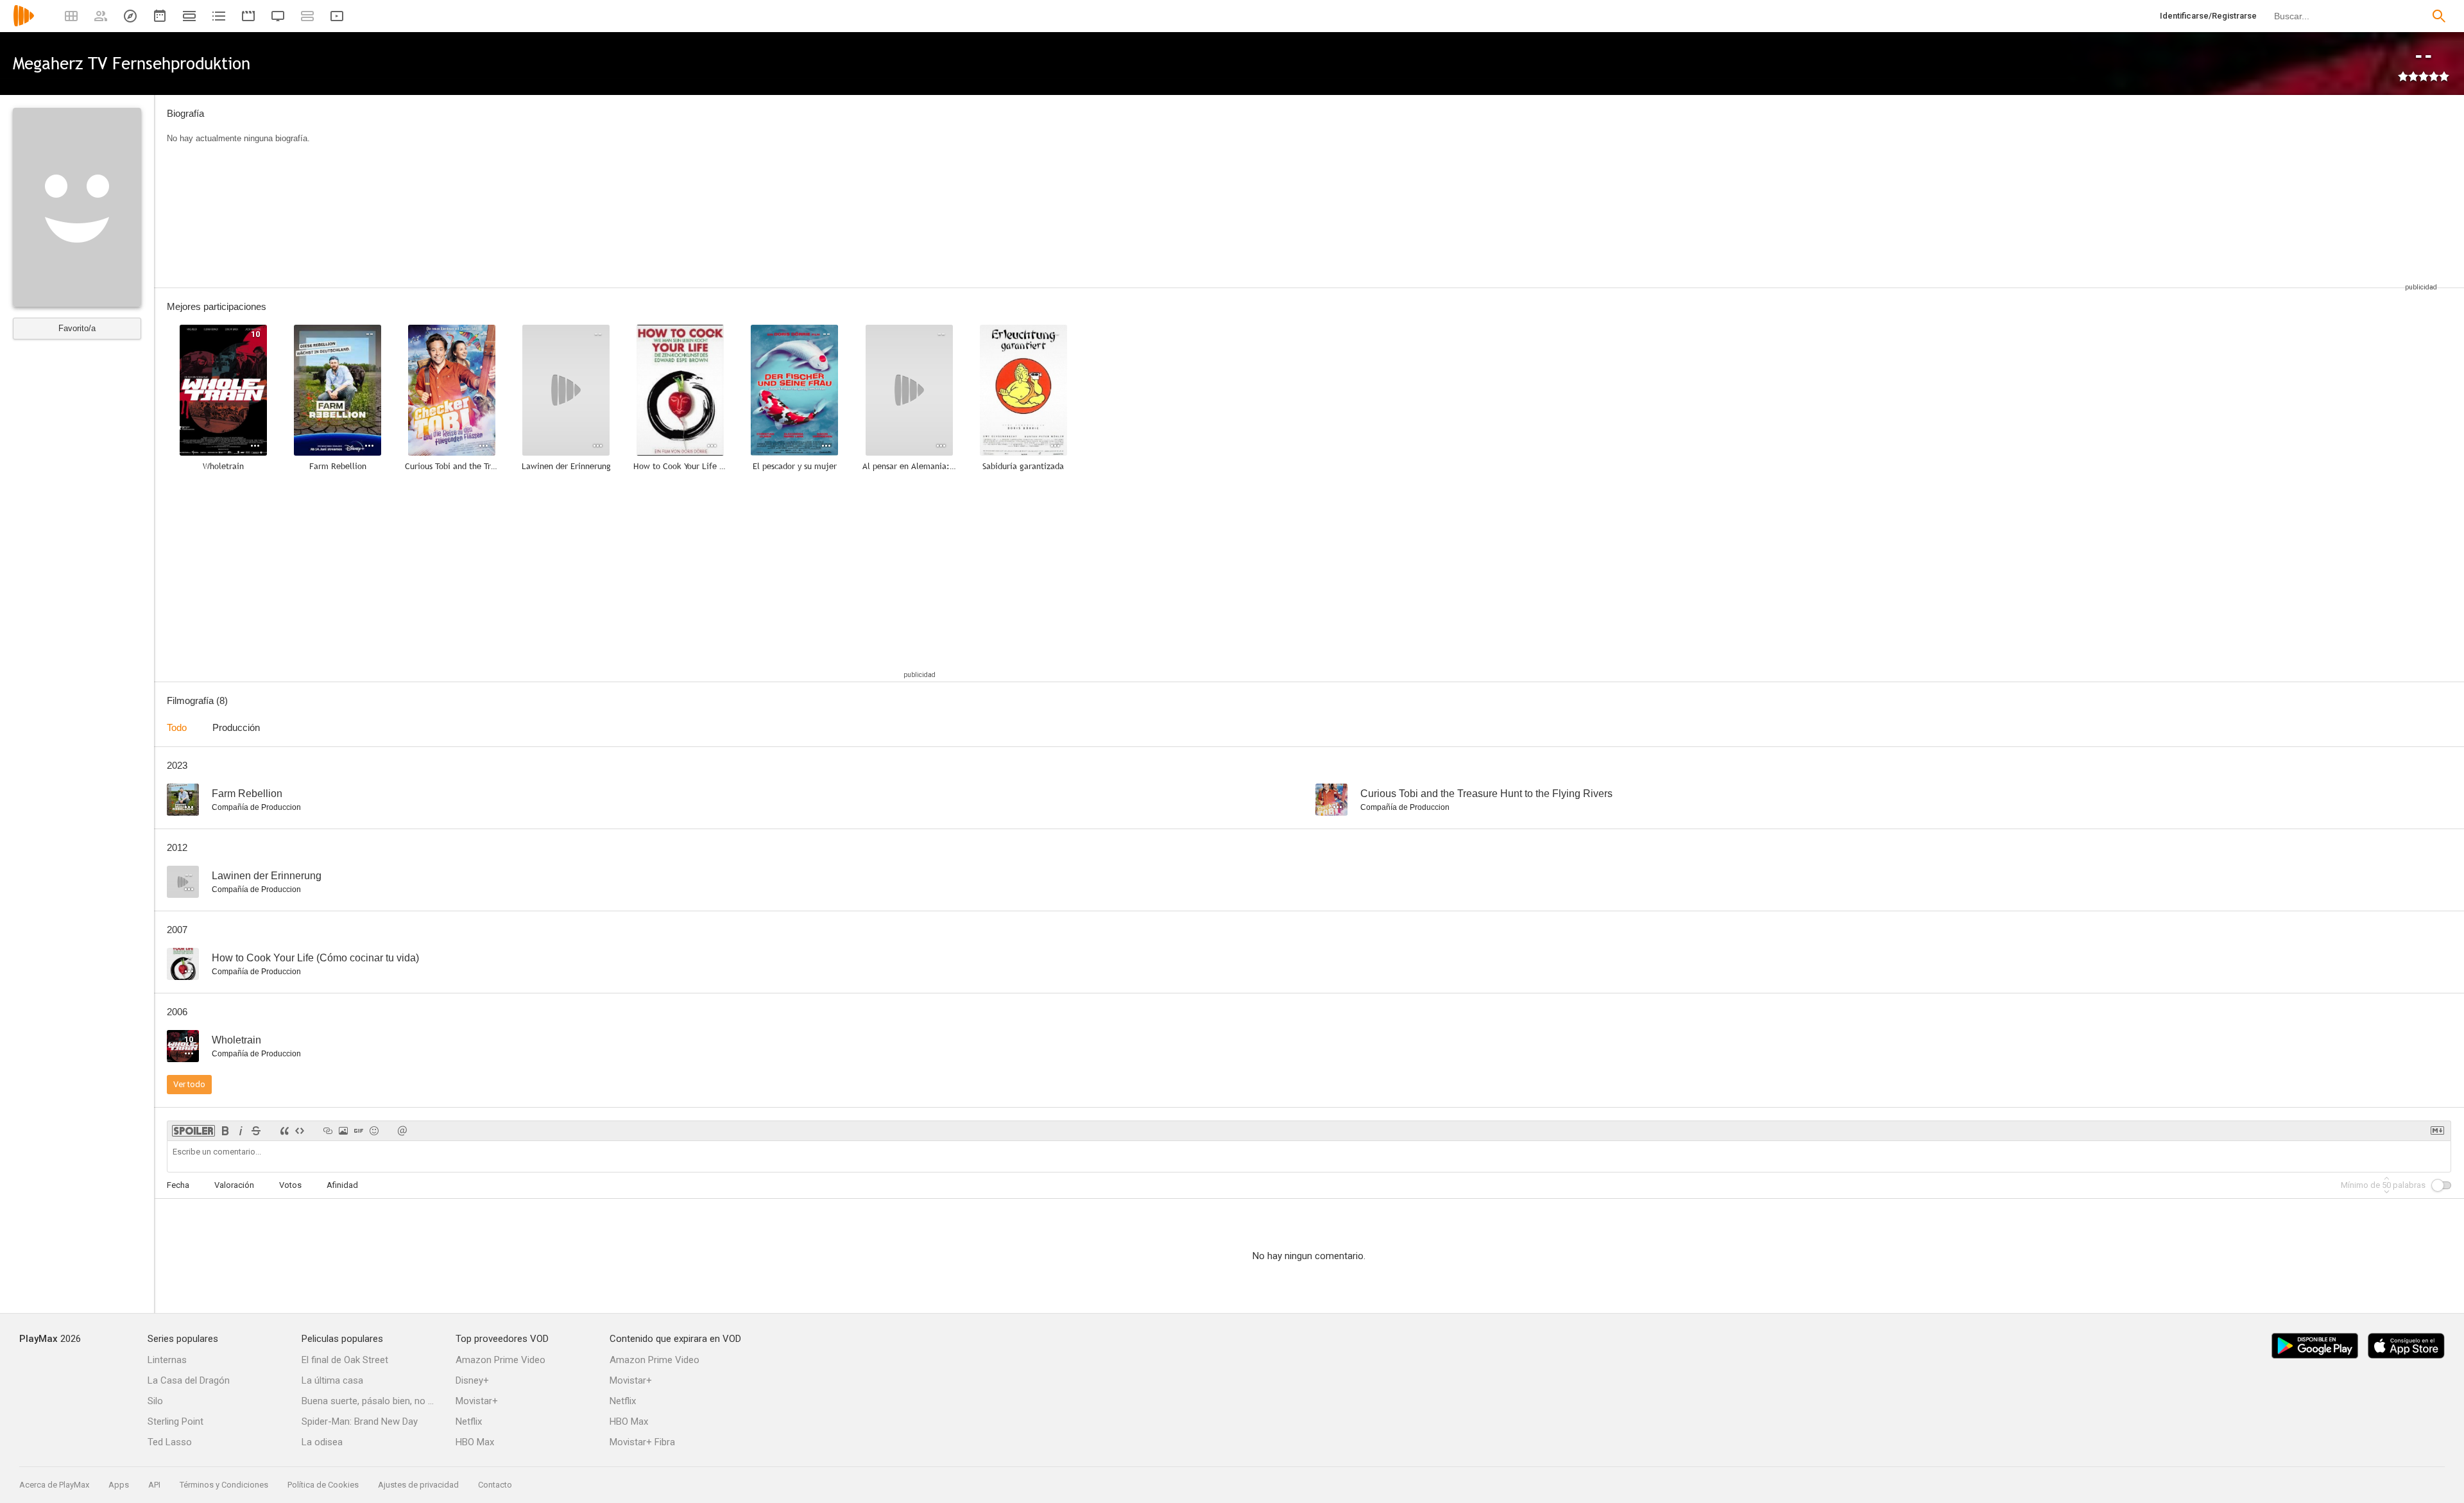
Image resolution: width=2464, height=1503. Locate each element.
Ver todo (189, 1084)
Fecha (178, 1185)
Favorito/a (77, 328)
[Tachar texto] (256, 1131)
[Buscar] (2439, 16)
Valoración (234, 1185)
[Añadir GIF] (359, 1131)
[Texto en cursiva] (241, 1131)
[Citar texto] (284, 1131)
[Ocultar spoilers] (193, 1131)
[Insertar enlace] (328, 1131)
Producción (236, 727)
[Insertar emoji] (374, 1131)
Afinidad (342, 1185)
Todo (177, 727)
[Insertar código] (300, 1131)
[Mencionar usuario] (402, 1131)
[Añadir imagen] (343, 1131)
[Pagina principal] (24, 24)
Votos (290, 1185)
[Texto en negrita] (225, 1131)
